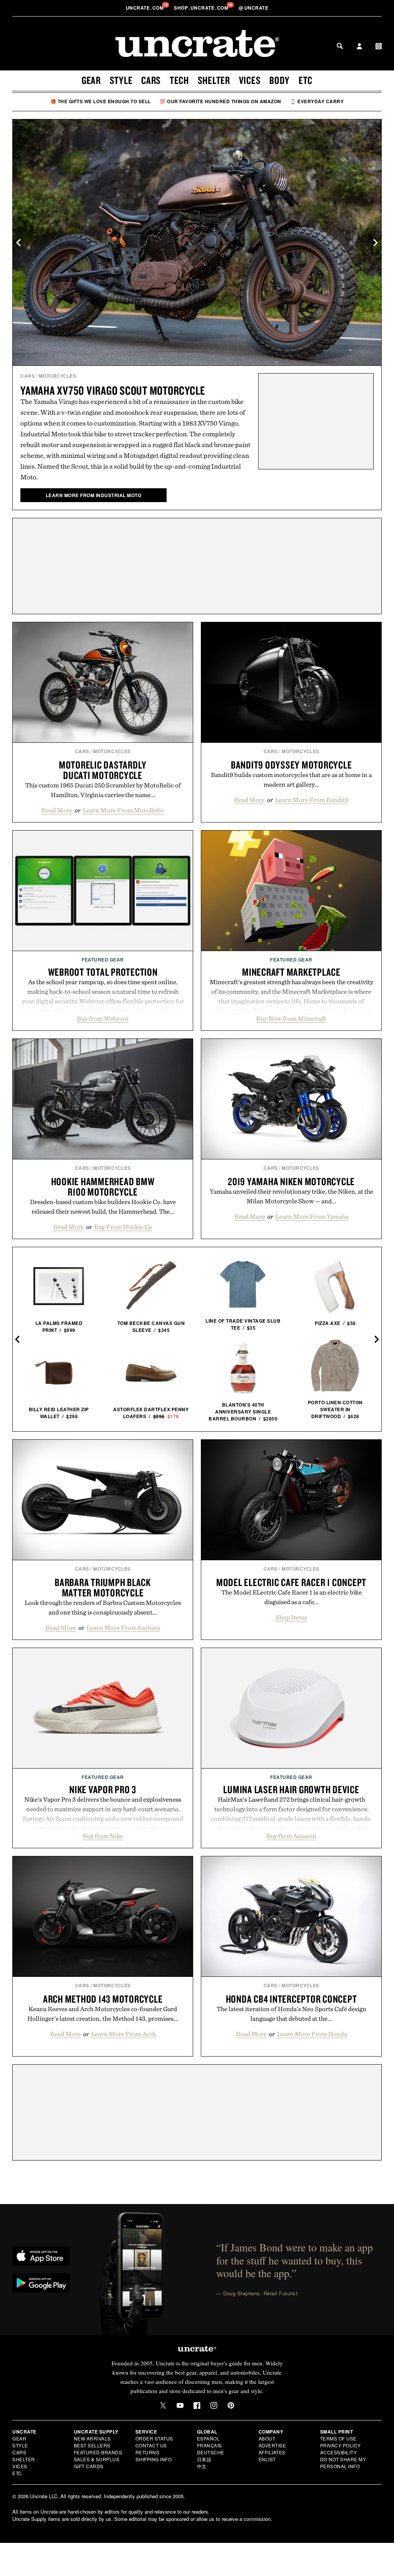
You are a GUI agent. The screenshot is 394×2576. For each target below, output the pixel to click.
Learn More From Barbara (123, 1628)
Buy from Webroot (103, 1018)
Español (209, 2438)
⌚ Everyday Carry (317, 101)
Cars (151, 80)
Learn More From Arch (124, 2034)
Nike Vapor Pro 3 (103, 1789)
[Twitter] (163, 2405)
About (267, 2438)
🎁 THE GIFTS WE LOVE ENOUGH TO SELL (101, 101)
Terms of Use (338, 2438)
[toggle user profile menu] (359, 47)
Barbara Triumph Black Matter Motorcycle (103, 1587)
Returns (148, 2452)
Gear (91, 80)
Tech (179, 80)
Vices (250, 80)
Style (121, 80)
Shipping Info (154, 2459)
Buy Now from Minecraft (291, 1018)
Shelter (214, 80)
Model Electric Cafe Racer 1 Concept (291, 1582)
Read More (57, 810)
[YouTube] (180, 2405)
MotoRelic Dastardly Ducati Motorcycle (103, 770)
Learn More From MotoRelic (123, 810)
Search (340, 46)
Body (280, 80)
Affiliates (272, 2452)
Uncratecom (145, 8)
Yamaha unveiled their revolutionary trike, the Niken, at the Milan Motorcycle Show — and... (291, 1196)
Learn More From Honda (312, 2034)
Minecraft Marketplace (291, 972)
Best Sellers (92, 2445)
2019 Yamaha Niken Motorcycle (291, 1181)
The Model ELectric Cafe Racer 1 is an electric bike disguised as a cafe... (291, 1597)
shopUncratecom (202, 8)
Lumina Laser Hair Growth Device (291, 1789)
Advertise (272, 2445)
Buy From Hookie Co (123, 1227)
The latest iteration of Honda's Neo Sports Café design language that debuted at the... (291, 2014)
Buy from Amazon (291, 1836)
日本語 (204, 2459)
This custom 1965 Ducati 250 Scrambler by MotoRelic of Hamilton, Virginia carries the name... (103, 790)
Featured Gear (103, 960)
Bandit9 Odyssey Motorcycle (291, 765)
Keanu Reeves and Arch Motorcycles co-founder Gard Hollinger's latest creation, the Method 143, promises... (103, 2014)
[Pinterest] (231, 2405)
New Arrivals (92, 2438)
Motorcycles (58, 376)
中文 (202, 2466)
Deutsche (211, 2452)
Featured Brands (98, 2452)
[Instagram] (214, 2405)
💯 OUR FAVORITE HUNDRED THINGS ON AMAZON (220, 101)
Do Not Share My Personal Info (343, 2463)
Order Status (154, 2438)
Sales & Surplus (97, 2459)
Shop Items (291, 1617)
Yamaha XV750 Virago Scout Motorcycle (113, 390)
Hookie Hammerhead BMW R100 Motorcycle (103, 1187)
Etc (306, 80)
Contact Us (151, 2445)
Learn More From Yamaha (312, 1216)
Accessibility (339, 2452)
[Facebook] (197, 2405)
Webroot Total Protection (103, 972)
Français (210, 2445)
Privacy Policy (341, 2445)
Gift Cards (89, 2466)
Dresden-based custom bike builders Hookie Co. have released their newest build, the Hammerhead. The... (103, 1207)
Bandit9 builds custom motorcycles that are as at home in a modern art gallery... (291, 780)
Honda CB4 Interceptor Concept (291, 1999)
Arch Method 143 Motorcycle (103, 1999)
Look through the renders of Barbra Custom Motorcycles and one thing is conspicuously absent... (103, 1607)
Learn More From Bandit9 (312, 800)
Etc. (18, 2473)
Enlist (267, 2459)
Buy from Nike (103, 1836)
